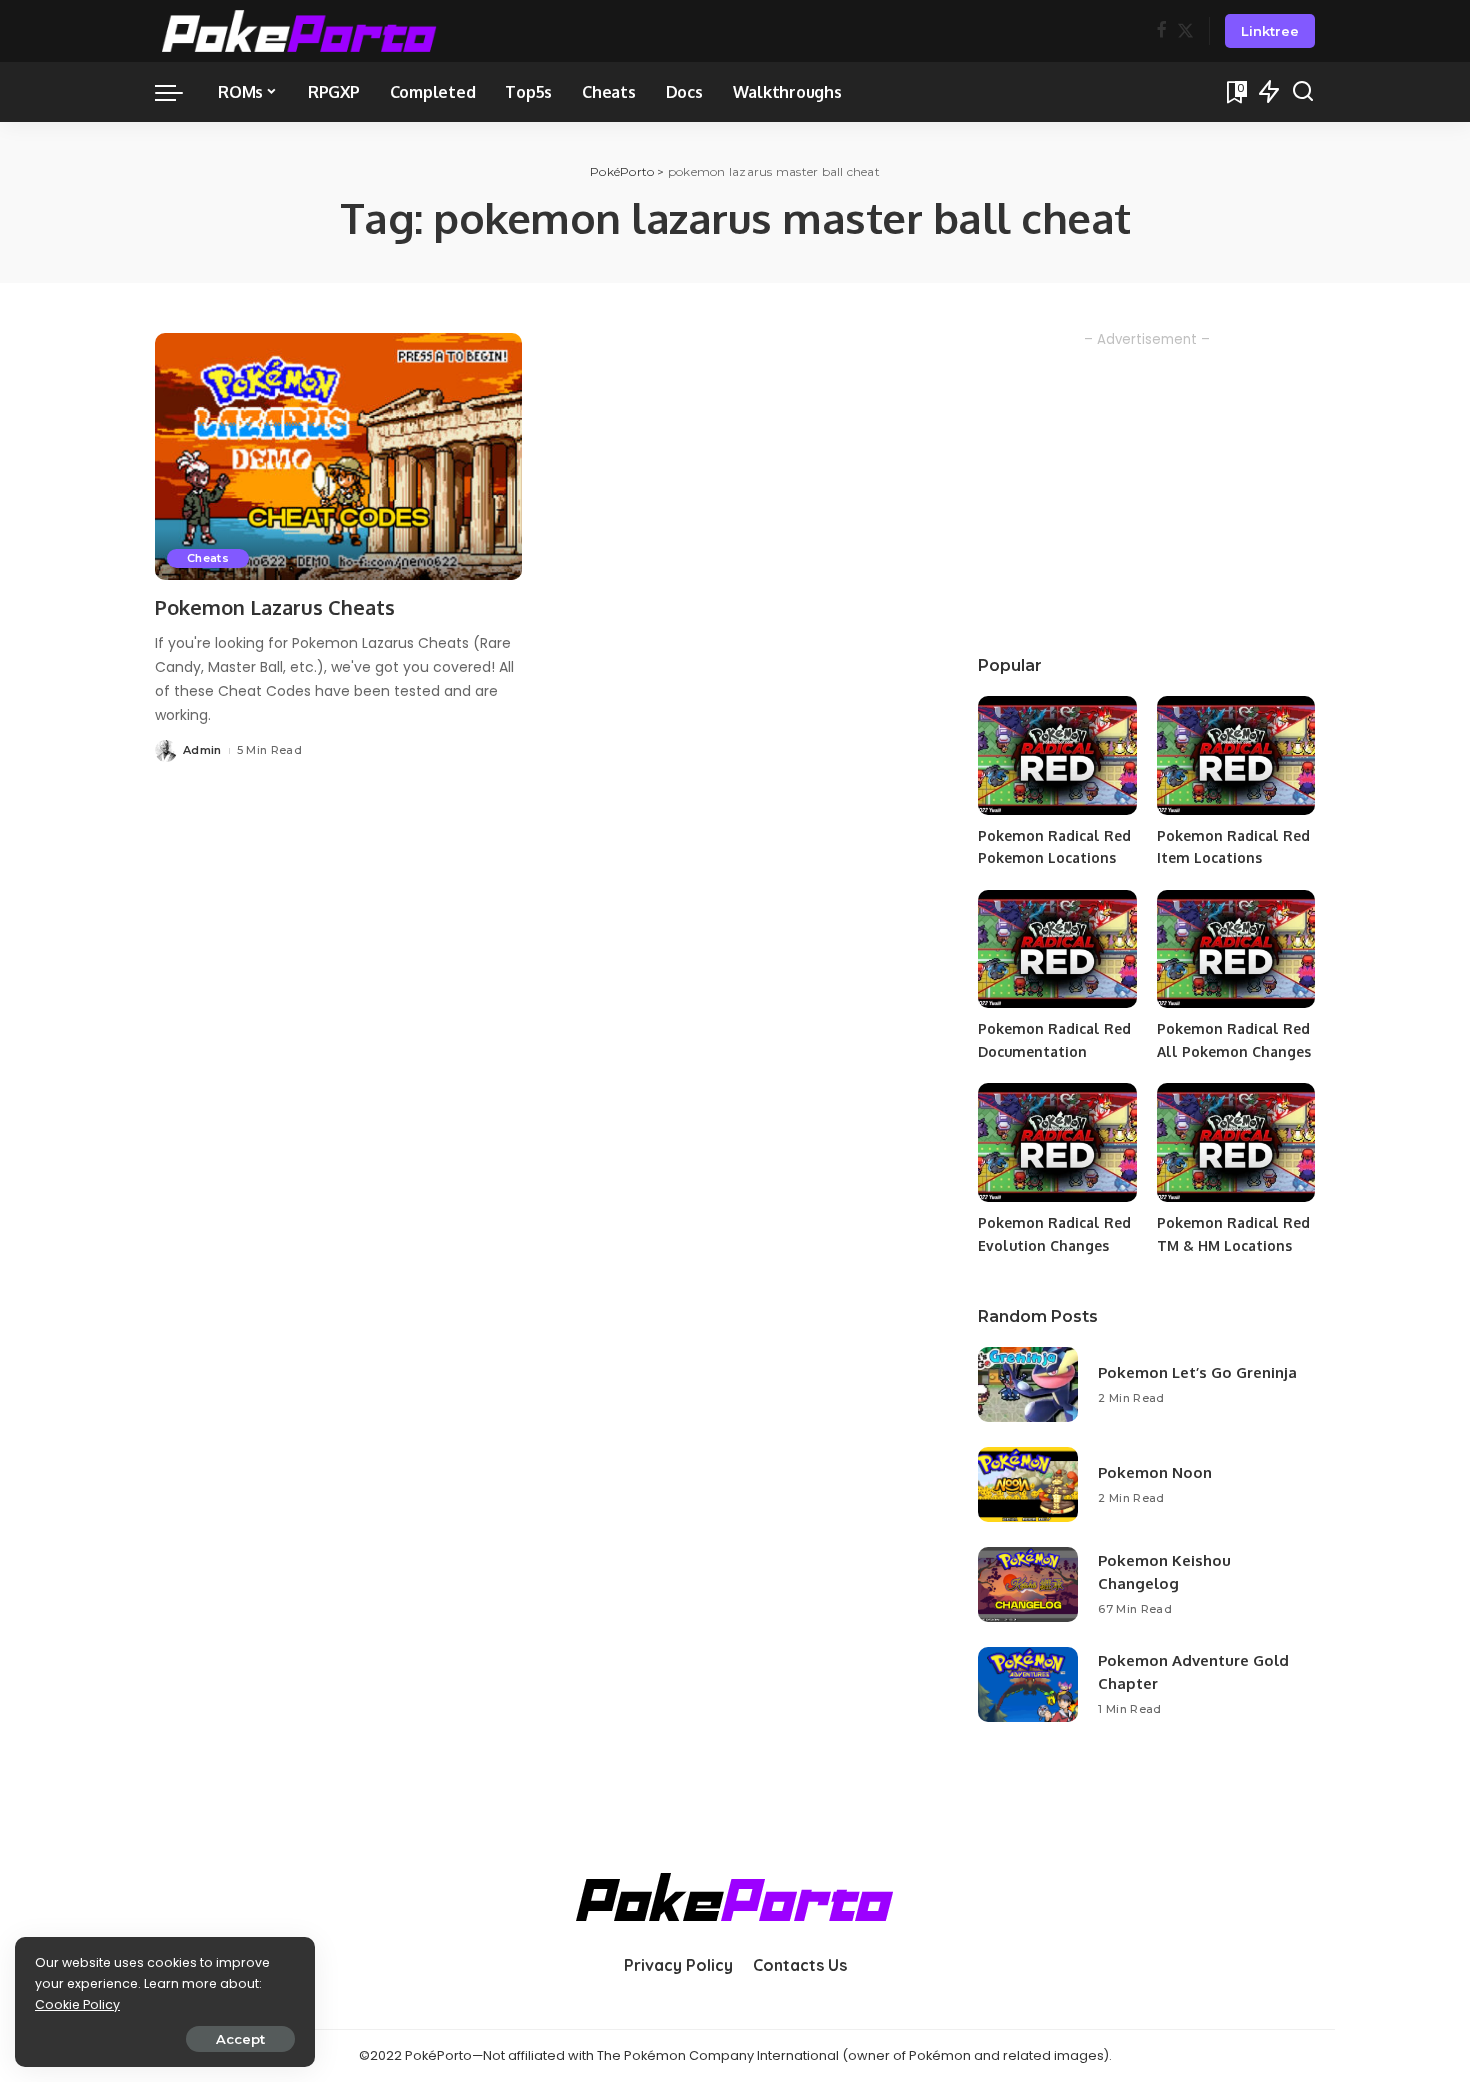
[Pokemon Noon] (1028, 1484)
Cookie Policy (77, 2004)
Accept (240, 2039)
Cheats (208, 558)
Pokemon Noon (1155, 1472)
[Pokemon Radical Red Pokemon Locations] (1057, 755)
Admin (202, 750)
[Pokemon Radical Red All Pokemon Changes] (1236, 949)
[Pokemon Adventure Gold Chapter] (1028, 1684)
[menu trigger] (179, 92)
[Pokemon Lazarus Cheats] (338, 457)
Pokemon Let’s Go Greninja (1197, 1372)
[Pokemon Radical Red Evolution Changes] (1057, 1142)
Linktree (1270, 31)
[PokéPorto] (299, 31)
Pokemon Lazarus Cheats (275, 607)
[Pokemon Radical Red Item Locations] (1236, 755)
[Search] (1303, 92)
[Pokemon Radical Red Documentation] (1057, 949)
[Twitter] (1185, 31)
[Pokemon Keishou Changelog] (1028, 1584)
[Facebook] (1161, 31)
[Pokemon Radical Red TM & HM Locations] (1236, 1142)
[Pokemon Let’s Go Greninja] (1028, 1384)
